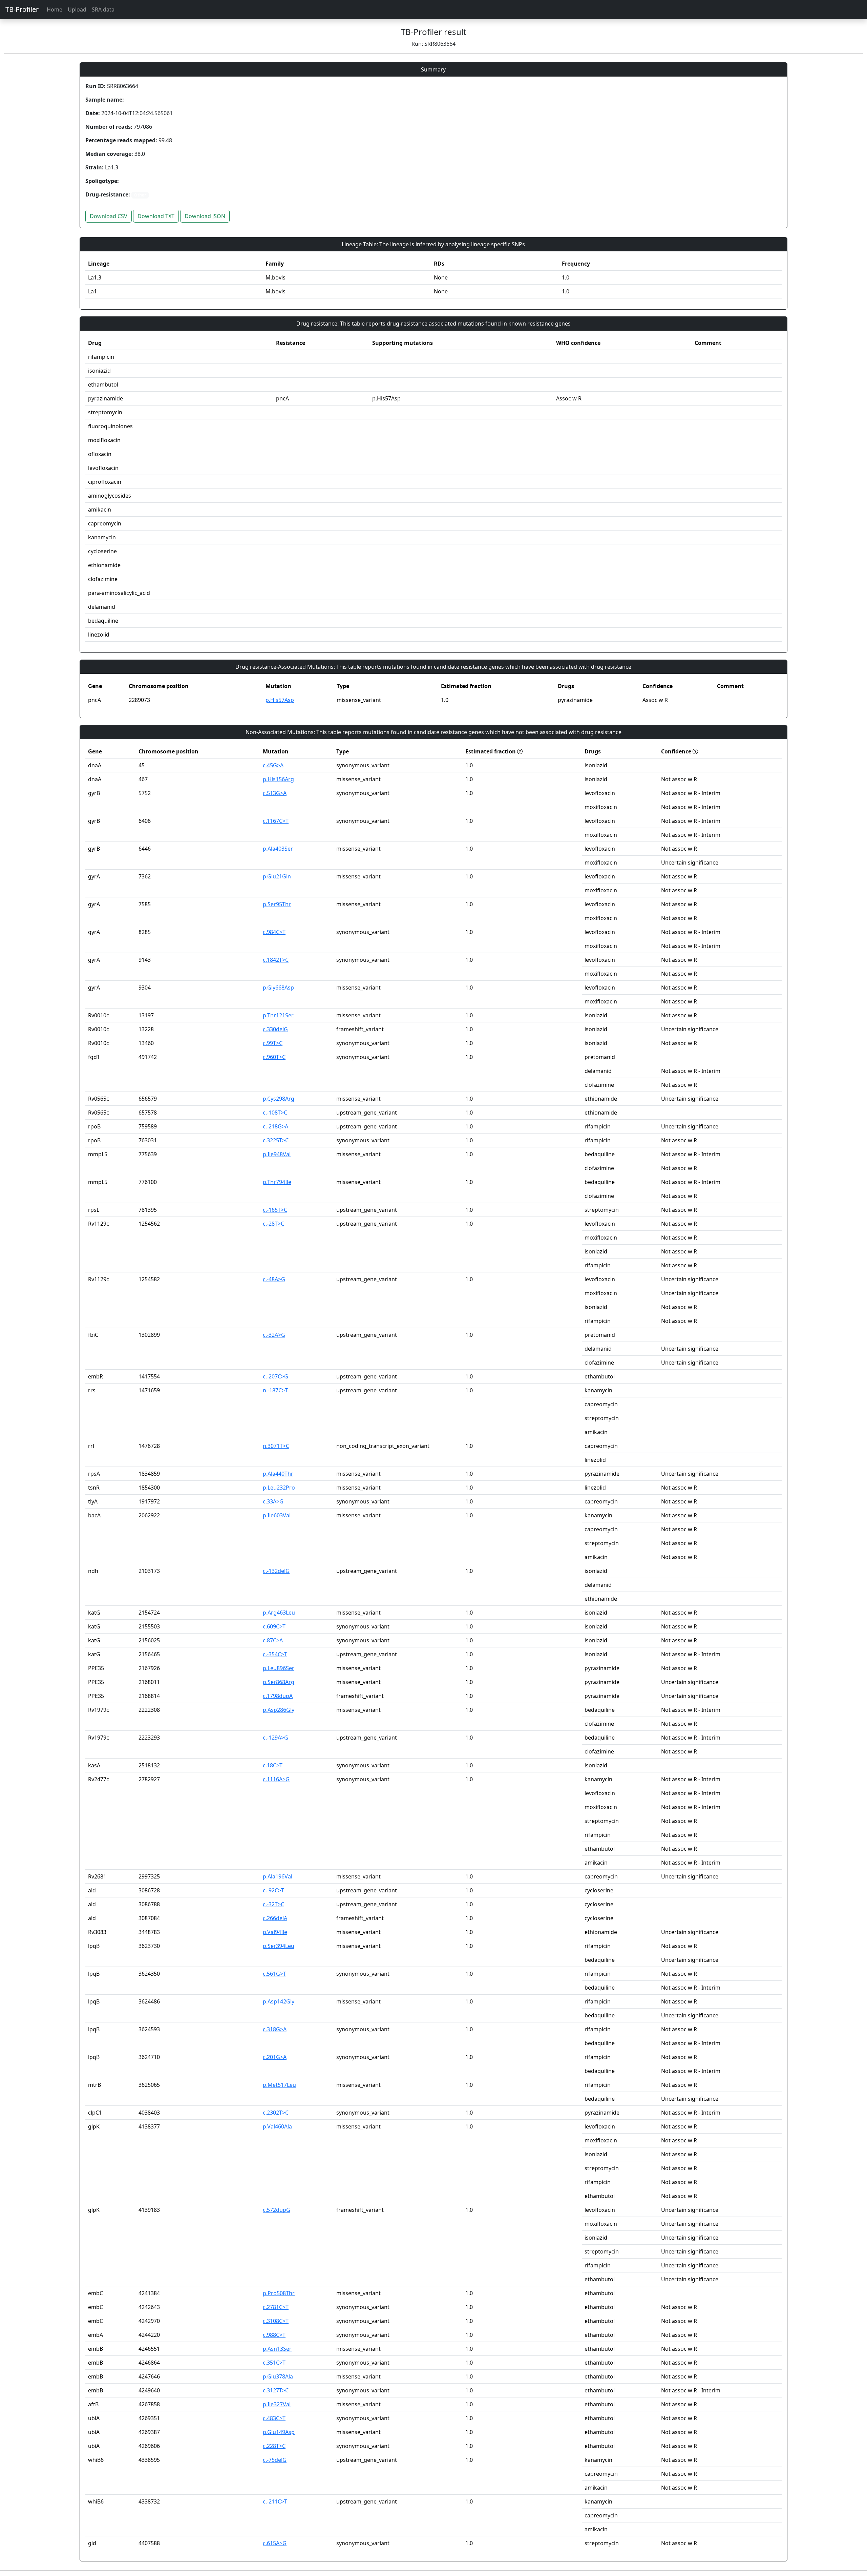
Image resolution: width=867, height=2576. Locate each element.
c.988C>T (274, 2335)
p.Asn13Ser (277, 2349)
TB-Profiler (22, 9)
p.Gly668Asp (278, 988)
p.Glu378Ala (278, 2376)
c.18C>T (273, 1765)
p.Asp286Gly (279, 1710)
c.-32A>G (274, 1335)
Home (55, 9)
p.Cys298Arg (279, 1099)
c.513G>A (275, 793)
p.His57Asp (280, 700)
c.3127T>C (276, 2390)
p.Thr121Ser (278, 1015)
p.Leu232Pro (279, 1488)
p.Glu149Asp (279, 2432)
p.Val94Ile (275, 1932)
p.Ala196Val (278, 1876)
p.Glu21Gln (277, 876)
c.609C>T (274, 1626)
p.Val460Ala (277, 2126)
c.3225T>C (276, 1140)
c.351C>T (274, 2363)
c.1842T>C (276, 960)
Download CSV (109, 216)
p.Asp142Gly (279, 2001)
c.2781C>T (276, 2307)
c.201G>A (275, 2057)
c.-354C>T (275, 1654)
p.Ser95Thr (277, 904)
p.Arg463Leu (279, 1613)
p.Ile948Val (277, 1154)
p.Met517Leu (279, 2085)
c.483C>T (274, 2418)
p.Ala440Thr (278, 1474)
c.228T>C (274, 2446)
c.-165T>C (275, 1210)
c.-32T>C (273, 1904)
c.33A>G (273, 1501)
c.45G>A (273, 765)
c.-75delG (275, 2460)
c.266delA (275, 1918)
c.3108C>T (276, 2321)
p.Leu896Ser (279, 1668)
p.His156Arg (278, 779)
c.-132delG (276, 1571)
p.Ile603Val (277, 1515)
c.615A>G (275, 2543)
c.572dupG (277, 2210)
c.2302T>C (276, 2113)
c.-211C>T (275, 2501)
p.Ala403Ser (278, 849)
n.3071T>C (276, 1446)
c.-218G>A (276, 1126)
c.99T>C (273, 1043)
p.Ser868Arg (279, 1682)
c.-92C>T (273, 1890)
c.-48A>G (274, 1279)
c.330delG (275, 1029)
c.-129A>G (276, 1738)
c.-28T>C (273, 1224)
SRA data (103, 9)
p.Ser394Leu (279, 1946)
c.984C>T (274, 932)
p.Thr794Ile (277, 1182)
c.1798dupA (278, 1696)
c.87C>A (273, 1640)
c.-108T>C (275, 1113)
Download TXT (156, 216)
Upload (77, 9)
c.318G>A (275, 2029)
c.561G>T (274, 1974)
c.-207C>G (276, 1376)
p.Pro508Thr (279, 2293)
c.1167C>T (276, 821)
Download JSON (205, 216)
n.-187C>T (275, 1390)
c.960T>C (274, 1057)
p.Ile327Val (277, 2404)
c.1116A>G (276, 1779)
